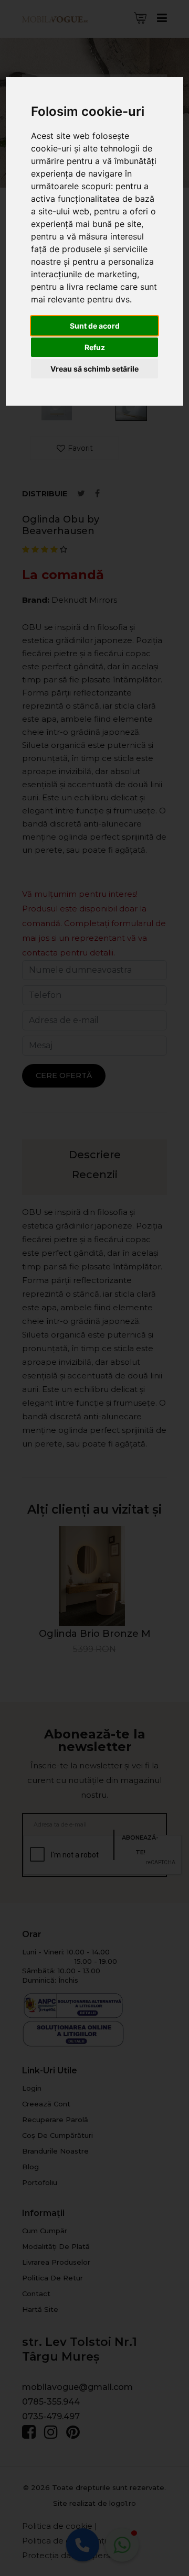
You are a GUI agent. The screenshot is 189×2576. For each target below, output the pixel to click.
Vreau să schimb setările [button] (94, 369)
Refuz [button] (95, 347)
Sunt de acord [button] (95, 326)
